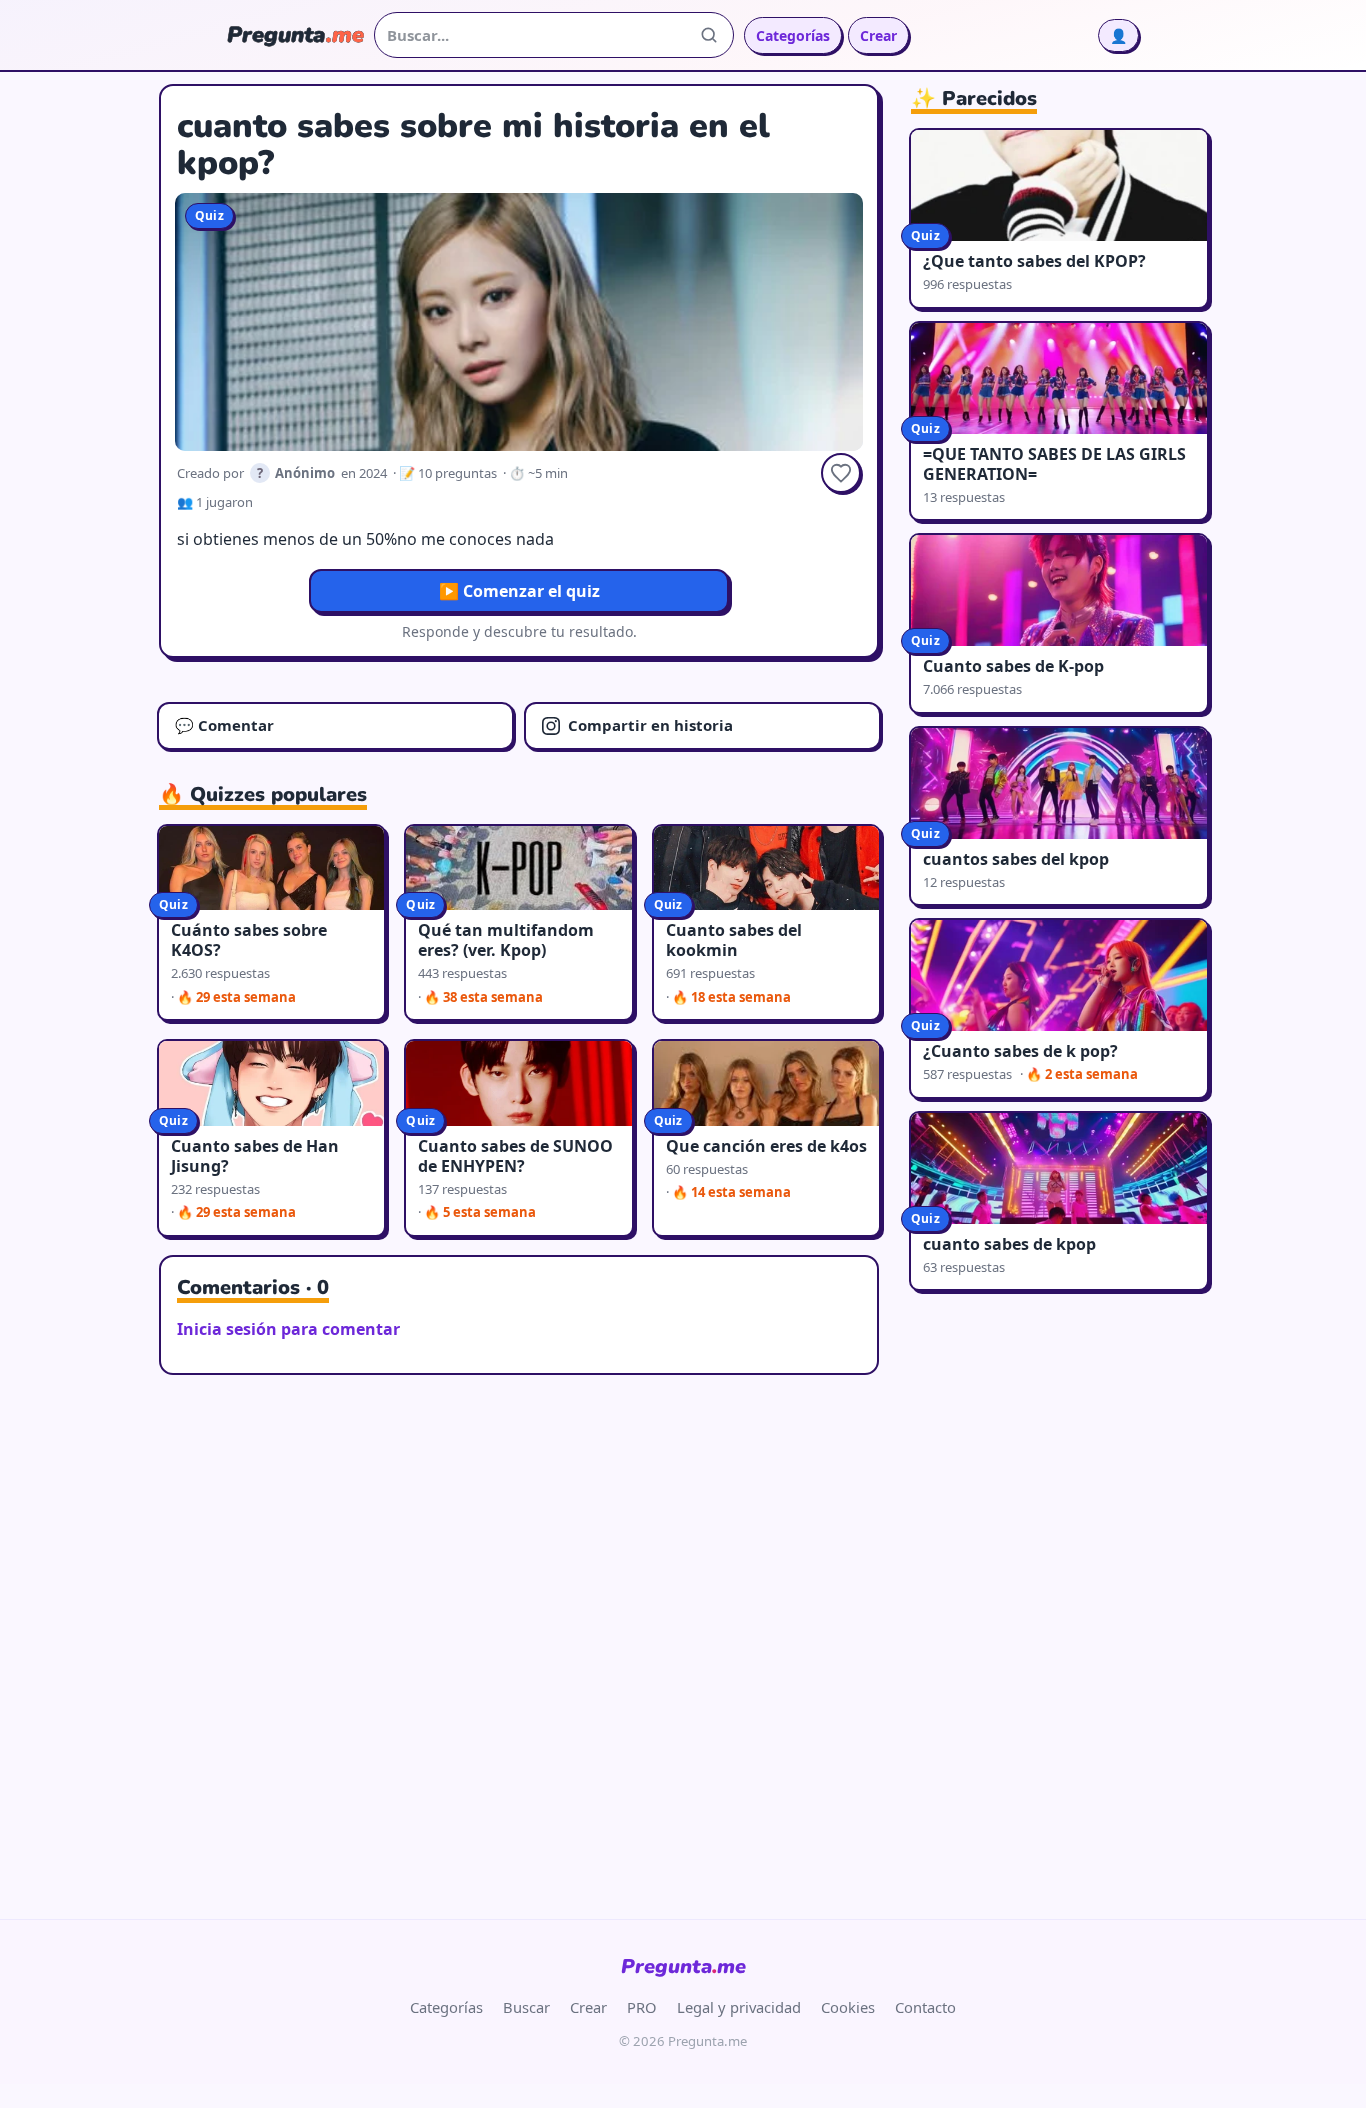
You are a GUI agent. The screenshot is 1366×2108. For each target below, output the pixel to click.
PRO (642, 2007)
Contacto (925, 2007)
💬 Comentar (224, 725)
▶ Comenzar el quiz (519, 591)
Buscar (526, 2007)
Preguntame (683, 1966)
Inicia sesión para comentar (288, 1329)
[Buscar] (709, 35)
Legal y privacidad (739, 2007)
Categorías (793, 35)
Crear (878, 35)
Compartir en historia (650, 725)
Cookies (848, 2007)
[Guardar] (841, 473)
